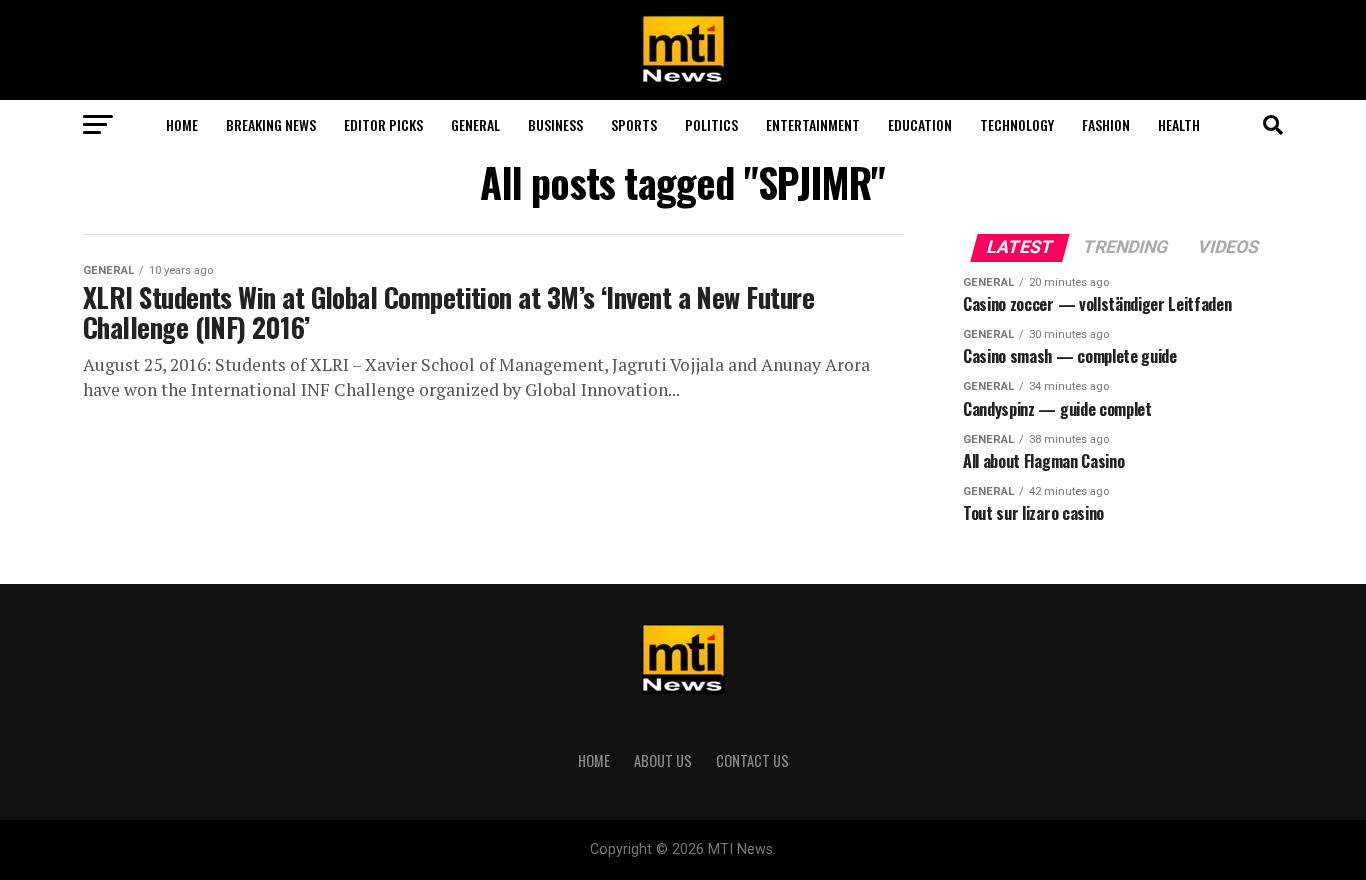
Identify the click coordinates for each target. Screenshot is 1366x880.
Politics (711, 124)
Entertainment (813, 124)
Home (182, 124)
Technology (1017, 124)
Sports (634, 124)
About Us (663, 760)
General (475, 124)
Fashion (1106, 124)
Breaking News (271, 124)
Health (1179, 124)
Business (555, 124)
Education (920, 124)
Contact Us (752, 760)
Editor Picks (383, 124)
